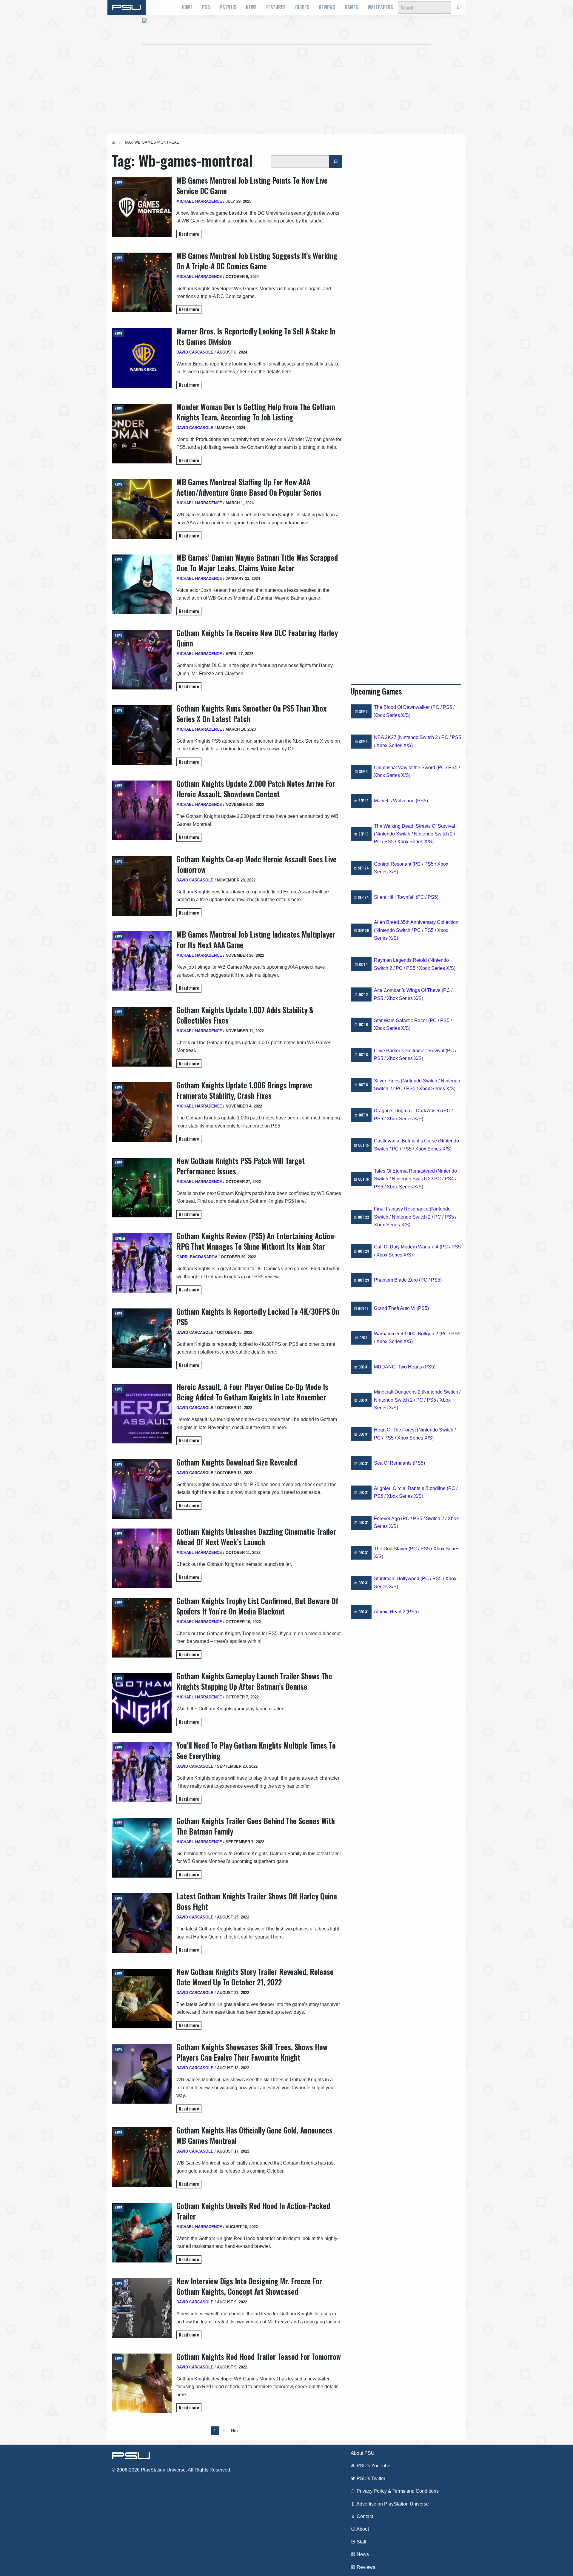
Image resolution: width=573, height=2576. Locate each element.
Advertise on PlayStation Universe (392, 2504)
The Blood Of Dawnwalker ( (403, 707)
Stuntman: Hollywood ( (398, 1579)
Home (187, 7)
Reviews (327, 7)
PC (436, 707)
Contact (364, 2516)
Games (351, 7)
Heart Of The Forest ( (396, 1430)
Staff (361, 2542)
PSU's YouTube (373, 2466)
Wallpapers (380, 7)
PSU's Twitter (370, 2479)
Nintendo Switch (393, 834)
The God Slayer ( (392, 1549)
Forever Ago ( (388, 1519)
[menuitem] (187, 7)
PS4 (449, 1179)
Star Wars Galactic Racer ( (402, 1020)
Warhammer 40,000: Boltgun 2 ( (407, 1334)
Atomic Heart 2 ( (391, 1612)
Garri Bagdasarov (197, 1257)
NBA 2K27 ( (386, 737)
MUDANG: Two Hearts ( (399, 1367)
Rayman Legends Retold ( (402, 960)
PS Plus (228, 7)
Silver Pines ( (388, 1081)
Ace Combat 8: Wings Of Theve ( (409, 990)
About (362, 2529)
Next (235, 2431)
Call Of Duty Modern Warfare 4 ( (408, 1247)
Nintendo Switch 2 (418, 737)
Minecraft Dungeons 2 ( (399, 1392)
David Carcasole (195, 352)
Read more (189, 234)
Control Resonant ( (394, 864)
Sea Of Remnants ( (394, 1463)
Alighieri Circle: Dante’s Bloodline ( (411, 1488)
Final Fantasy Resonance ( (403, 1209)
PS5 (206, 7)
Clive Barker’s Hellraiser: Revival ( (411, 1051)
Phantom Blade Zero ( (397, 1280)
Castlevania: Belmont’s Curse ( (407, 1141)
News (251, 7)
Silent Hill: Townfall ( (396, 897)
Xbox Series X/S (391, 715)
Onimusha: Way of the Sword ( (406, 768)
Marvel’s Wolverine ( (396, 801)
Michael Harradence (199, 201)
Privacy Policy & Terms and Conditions (397, 2491)
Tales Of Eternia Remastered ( (406, 1171)
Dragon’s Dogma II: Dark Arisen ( (409, 1111)
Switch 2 (435, 1519)
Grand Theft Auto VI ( (396, 1308)
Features (276, 7)
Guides (302, 7)
